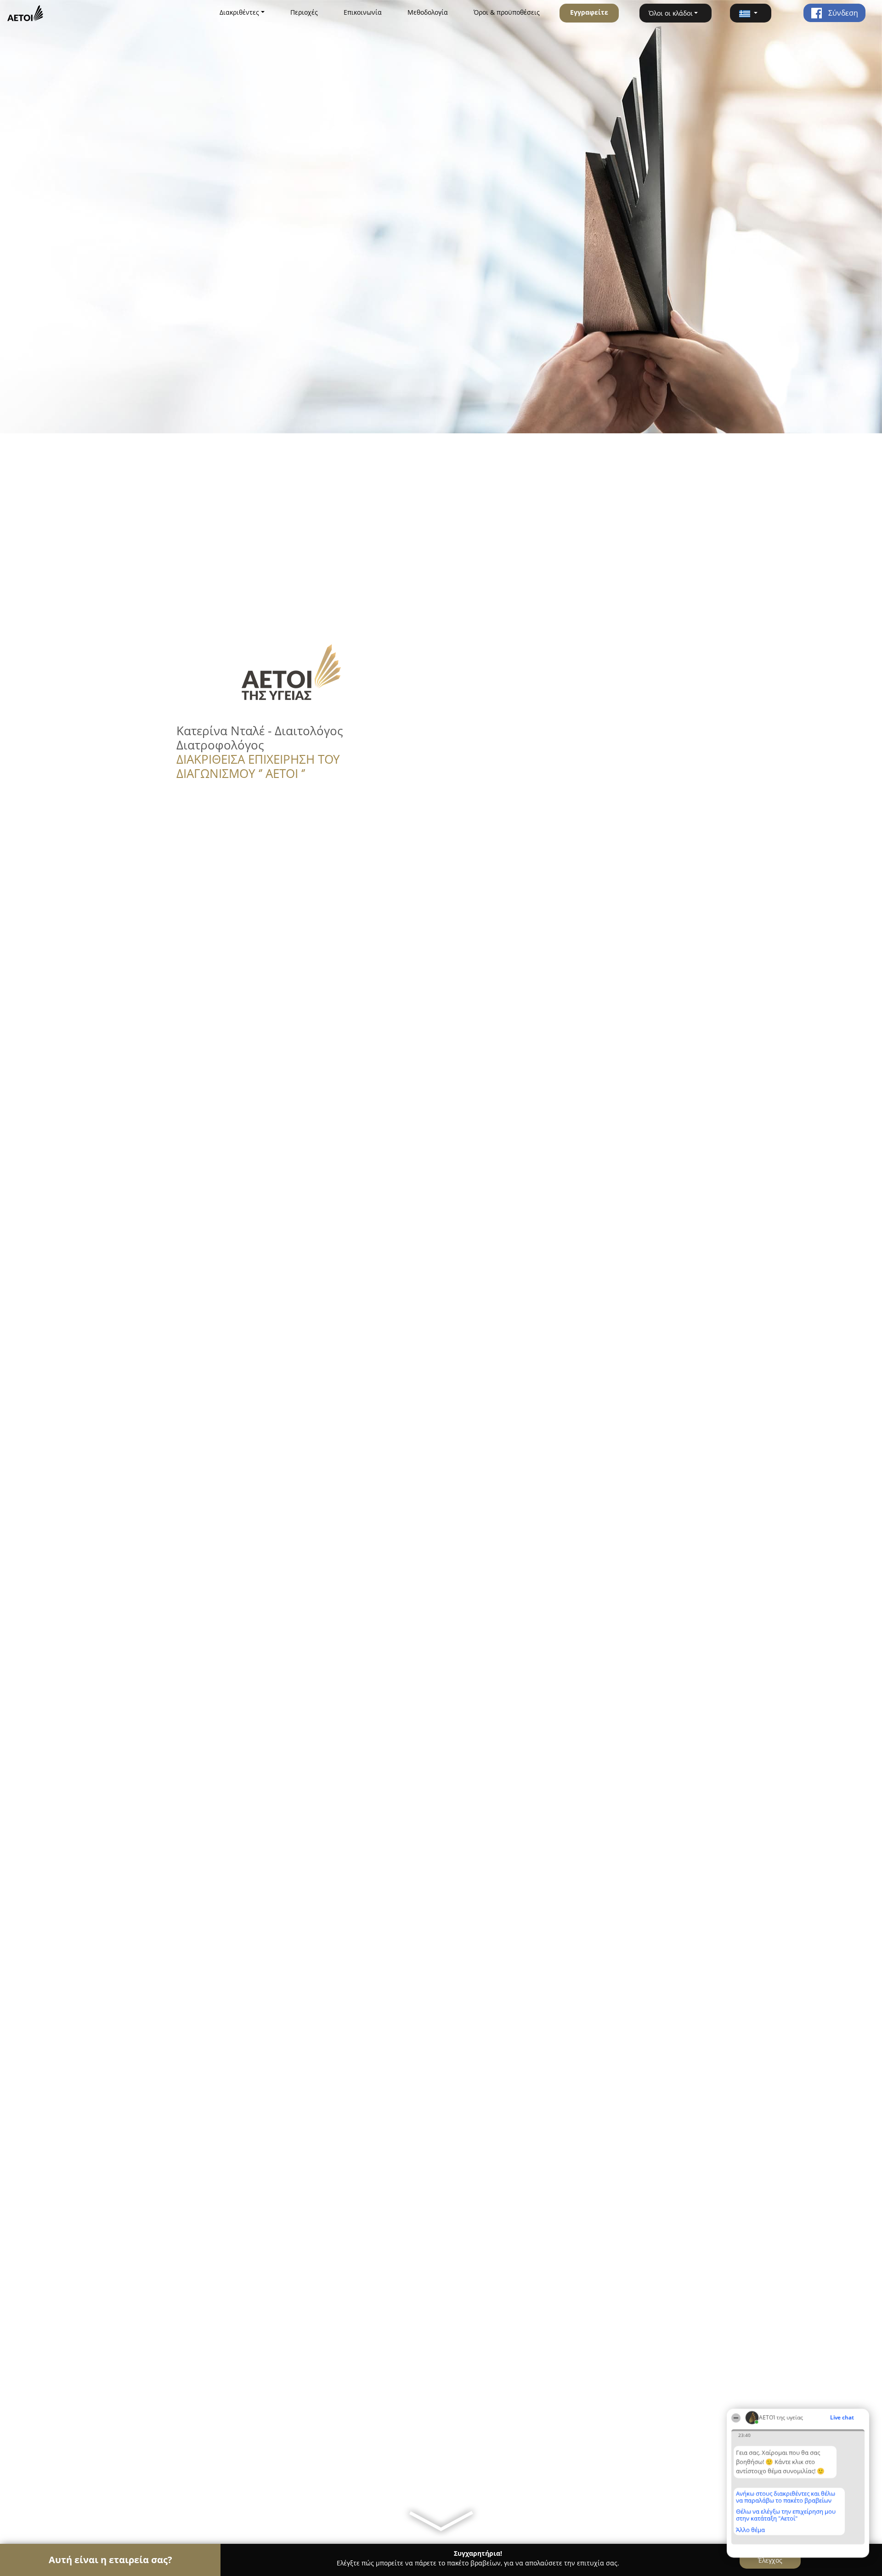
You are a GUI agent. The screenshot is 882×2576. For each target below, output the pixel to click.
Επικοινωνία (363, 12)
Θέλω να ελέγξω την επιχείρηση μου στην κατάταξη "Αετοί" (786, 2515)
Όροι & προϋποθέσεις (507, 12)
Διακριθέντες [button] (239, 12)
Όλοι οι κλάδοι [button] (671, 13)
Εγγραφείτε (589, 12)
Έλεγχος (770, 2560)
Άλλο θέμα (750, 2530)
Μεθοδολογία (428, 12)
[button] (751, 13)
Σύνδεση (842, 13)
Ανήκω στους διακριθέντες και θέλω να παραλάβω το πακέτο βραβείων (786, 2497)
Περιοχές (304, 12)
